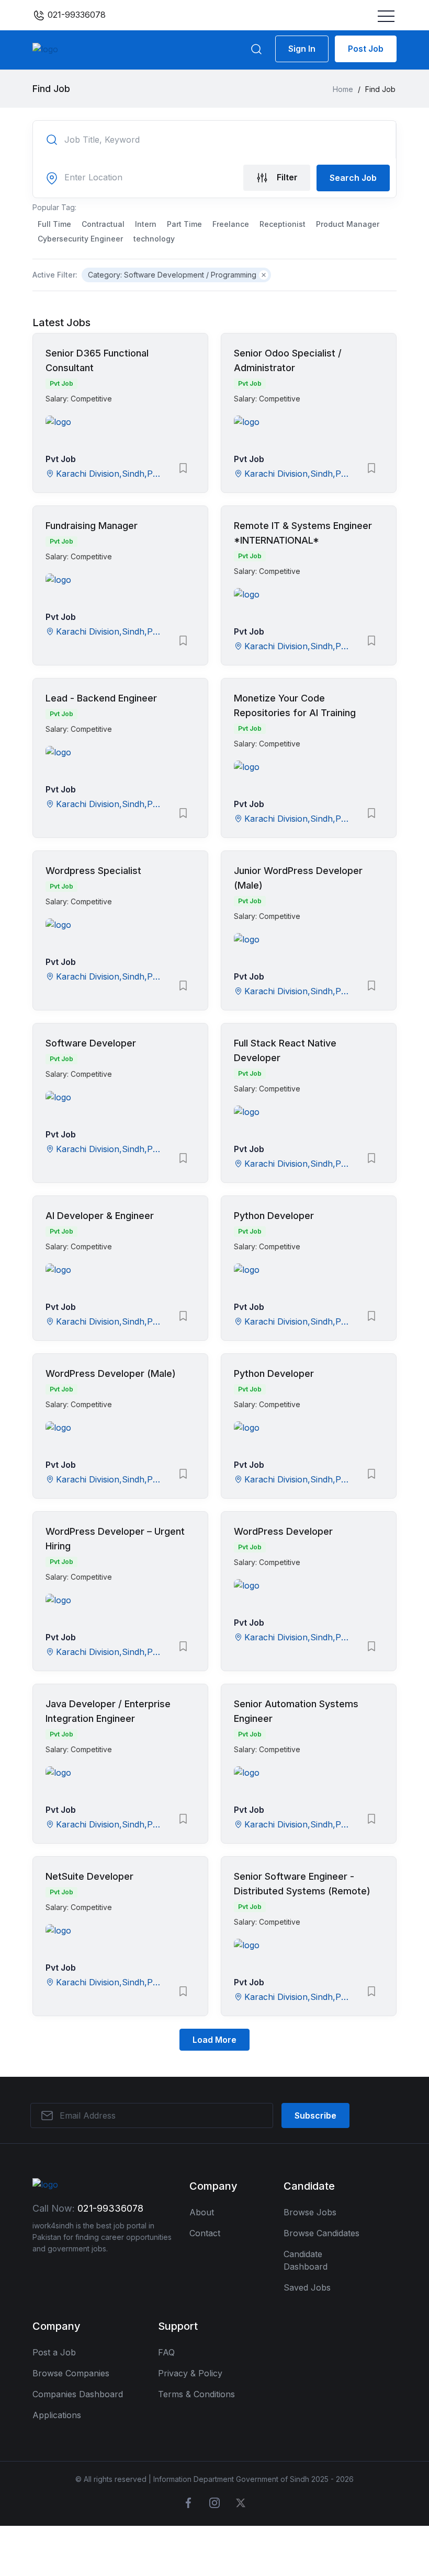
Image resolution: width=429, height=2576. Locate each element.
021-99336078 (75, 15)
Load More (214, 2040)
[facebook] (188, 2503)
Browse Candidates (321, 2233)
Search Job (353, 178)
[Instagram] (214, 2503)
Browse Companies (71, 2373)
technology (154, 239)
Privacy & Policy (190, 2373)
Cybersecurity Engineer (80, 239)
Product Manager (348, 224)
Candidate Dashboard (306, 2260)
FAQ (166, 2352)
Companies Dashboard (78, 2394)
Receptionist (283, 224)
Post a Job (54, 2352)
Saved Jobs (307, 2287)
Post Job (366, 49)
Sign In (302, 49)
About (202, 2212)
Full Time (54, 224)
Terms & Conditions (196, 2394)
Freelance (231, 224)
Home (343, 89)
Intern (146, 224)
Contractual (103, 224)
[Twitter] (241, 2503)
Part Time (184, 224)
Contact (205, 2233)
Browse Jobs (310, 2212)
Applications (57, 2415)
